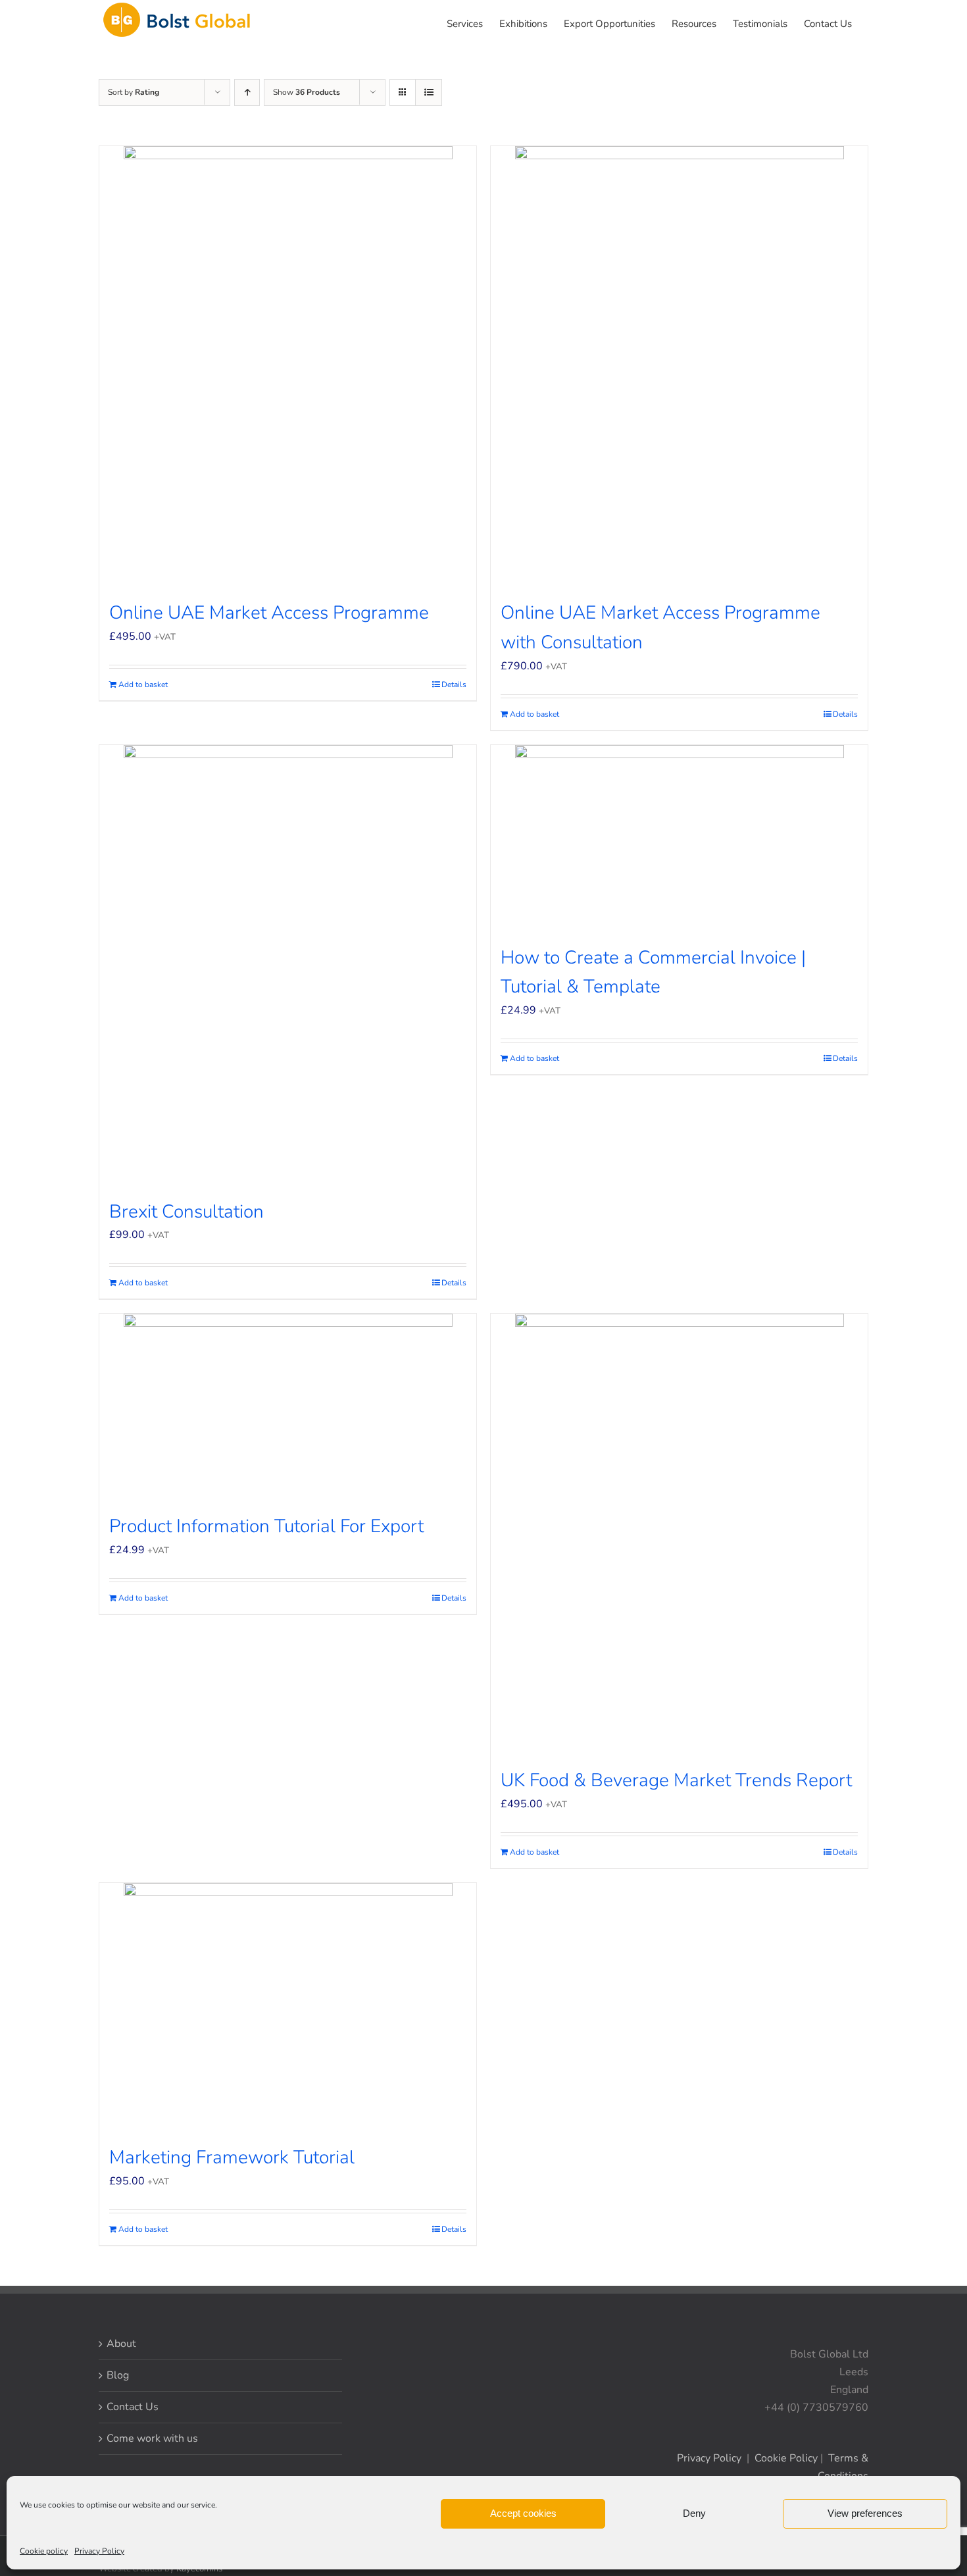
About (121, 2344)
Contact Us (133, 2407)
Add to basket (143, 684)
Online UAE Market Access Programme (269, 613)
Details (454, 684)
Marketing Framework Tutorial (232, 2157)
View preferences (865, 2513)
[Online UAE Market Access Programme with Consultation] (679, 366)
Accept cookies (523, 2513)
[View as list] (429, 92)
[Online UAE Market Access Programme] (288, 366)
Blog (118, 2375)
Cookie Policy (786, 2458)
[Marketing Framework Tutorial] (288, 2006)
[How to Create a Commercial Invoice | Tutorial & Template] (679, 837)
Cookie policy (44, 2551)
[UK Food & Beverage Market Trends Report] (679, 1533)
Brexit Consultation (186, 1212)
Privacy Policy (99, 2551)
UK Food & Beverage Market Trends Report (676, 1780)
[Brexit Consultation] (288, 965)
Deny (694, 2513)
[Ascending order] (247, 92)
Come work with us (152, 2438)
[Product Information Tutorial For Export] (288, 1406)
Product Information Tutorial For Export (266, 1526)
